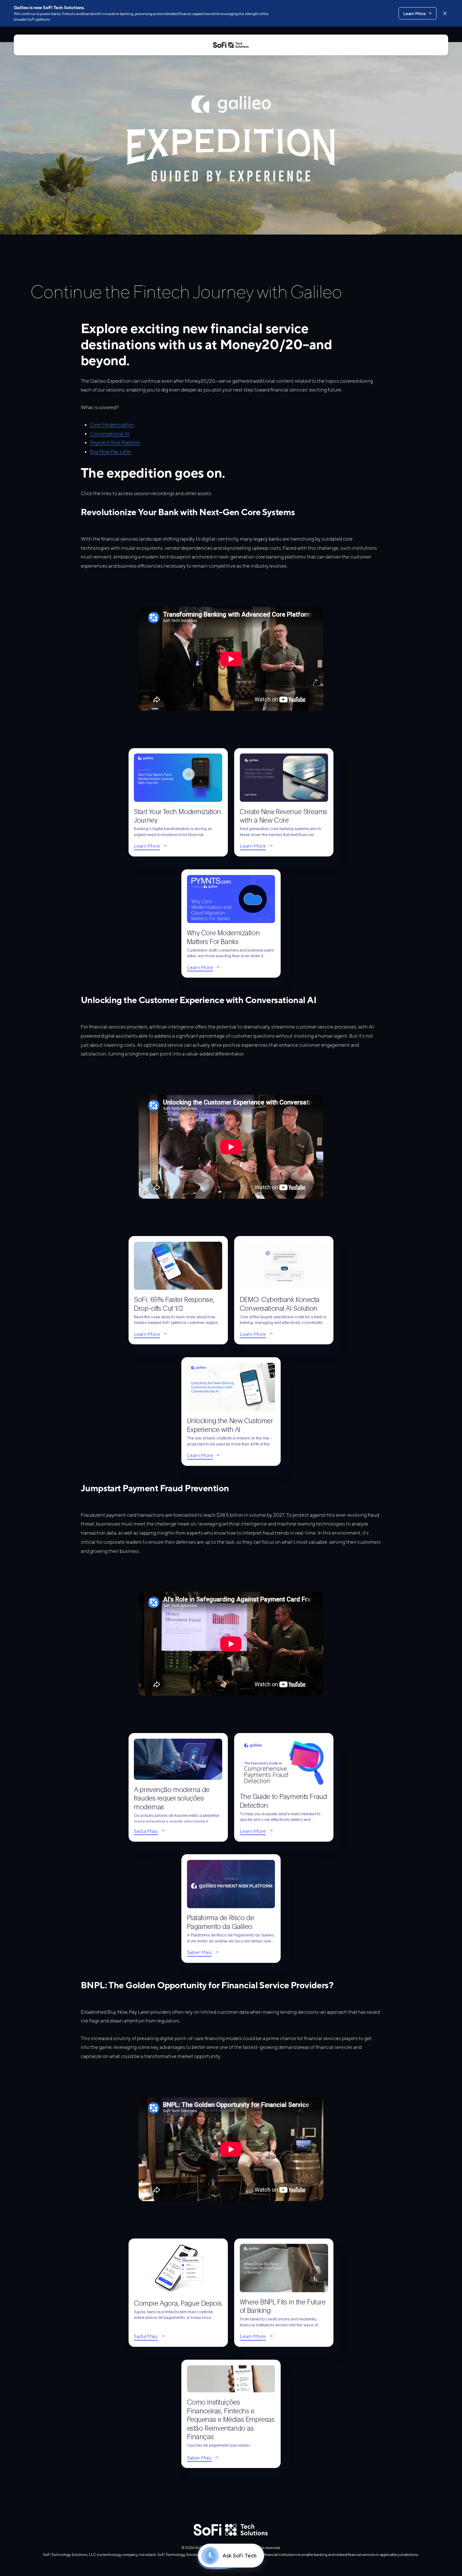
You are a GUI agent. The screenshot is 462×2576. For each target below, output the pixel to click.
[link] (178, 802)
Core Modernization (112, 425)
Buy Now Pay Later (111, 452)
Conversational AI (110, 434)
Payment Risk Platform (115, 443)
